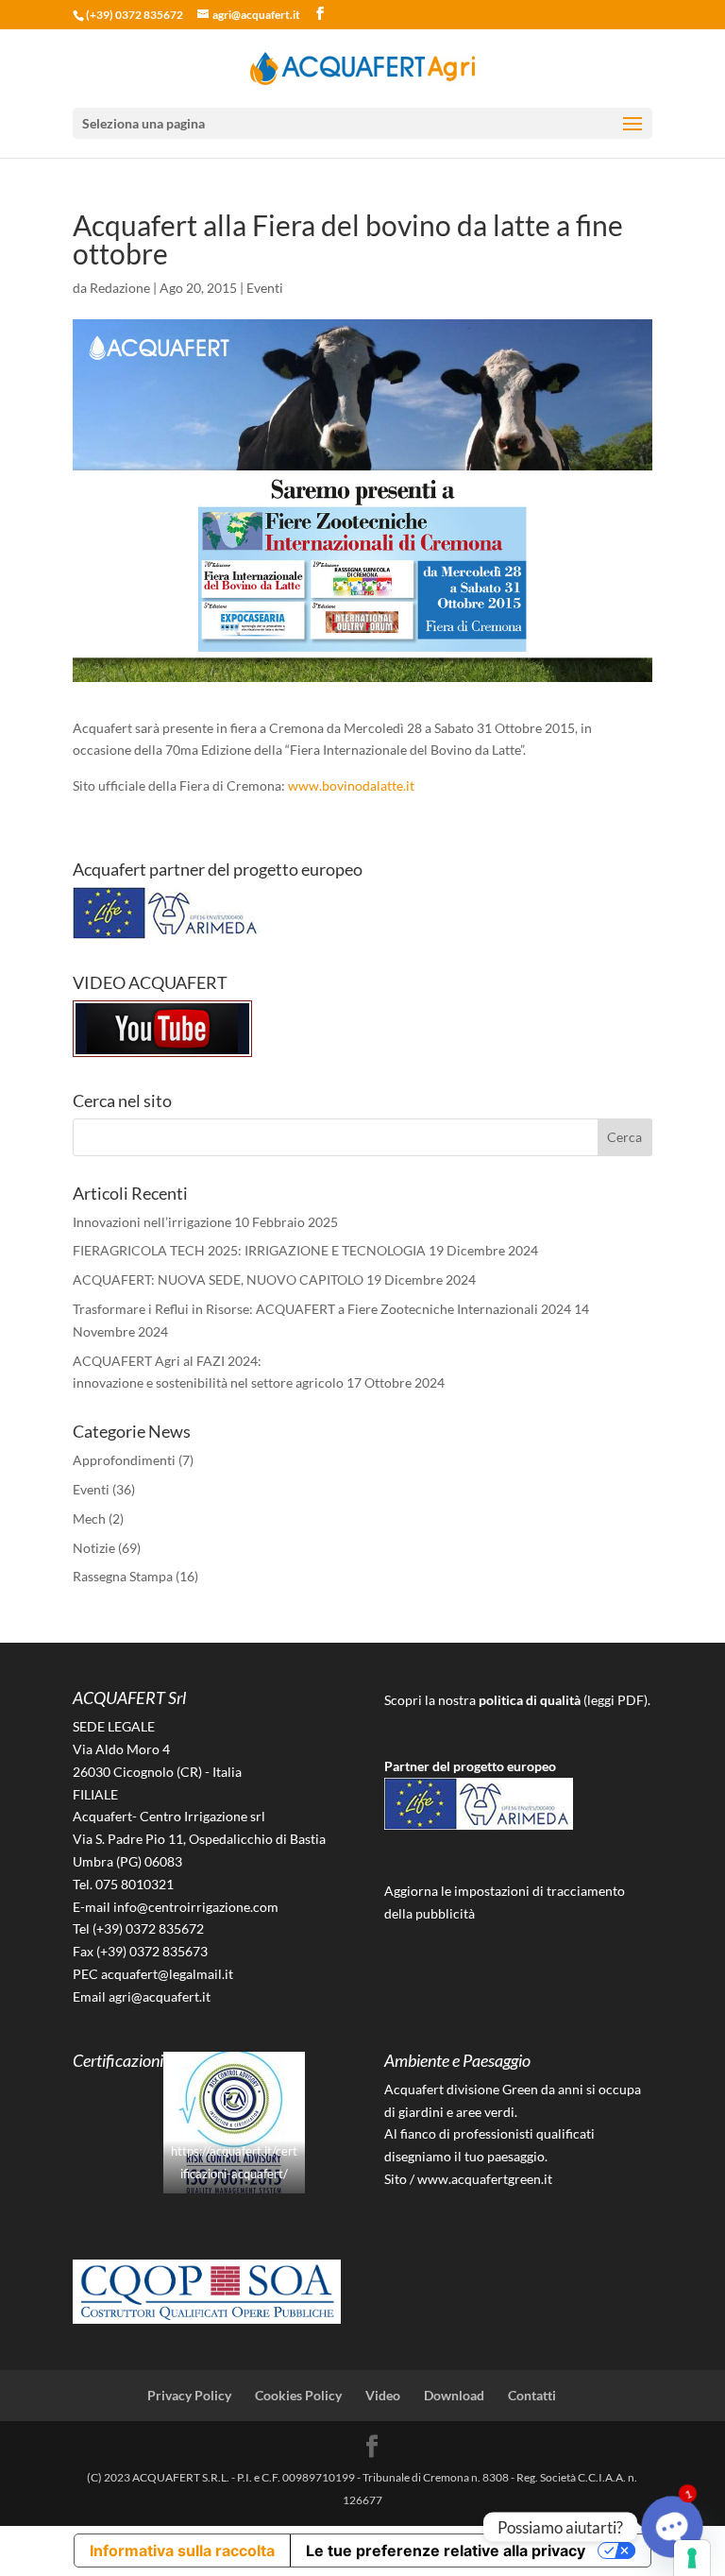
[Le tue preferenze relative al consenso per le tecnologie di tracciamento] (692, 2558)
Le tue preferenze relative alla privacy (446, 2550)
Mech (89, 1518)
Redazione (120, 288)
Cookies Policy (298, 2395)
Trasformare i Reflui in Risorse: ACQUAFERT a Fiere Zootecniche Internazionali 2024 (322, 1309)
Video (383, 2395)
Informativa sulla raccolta (182, 2550)
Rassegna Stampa (123, 1576)
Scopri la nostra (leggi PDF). (517, 1700)
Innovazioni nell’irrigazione (152, 1222)
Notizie (94, 1548)
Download (454, 2395)
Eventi (265, 288)
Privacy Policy (189, 2395)
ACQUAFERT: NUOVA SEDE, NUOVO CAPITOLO (218, 1279)
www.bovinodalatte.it (351, 785)
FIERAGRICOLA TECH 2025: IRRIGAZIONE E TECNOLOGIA (249, 1250)
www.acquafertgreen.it (485, 2179)
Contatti (532, 2395)
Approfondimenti (124, 1460)
